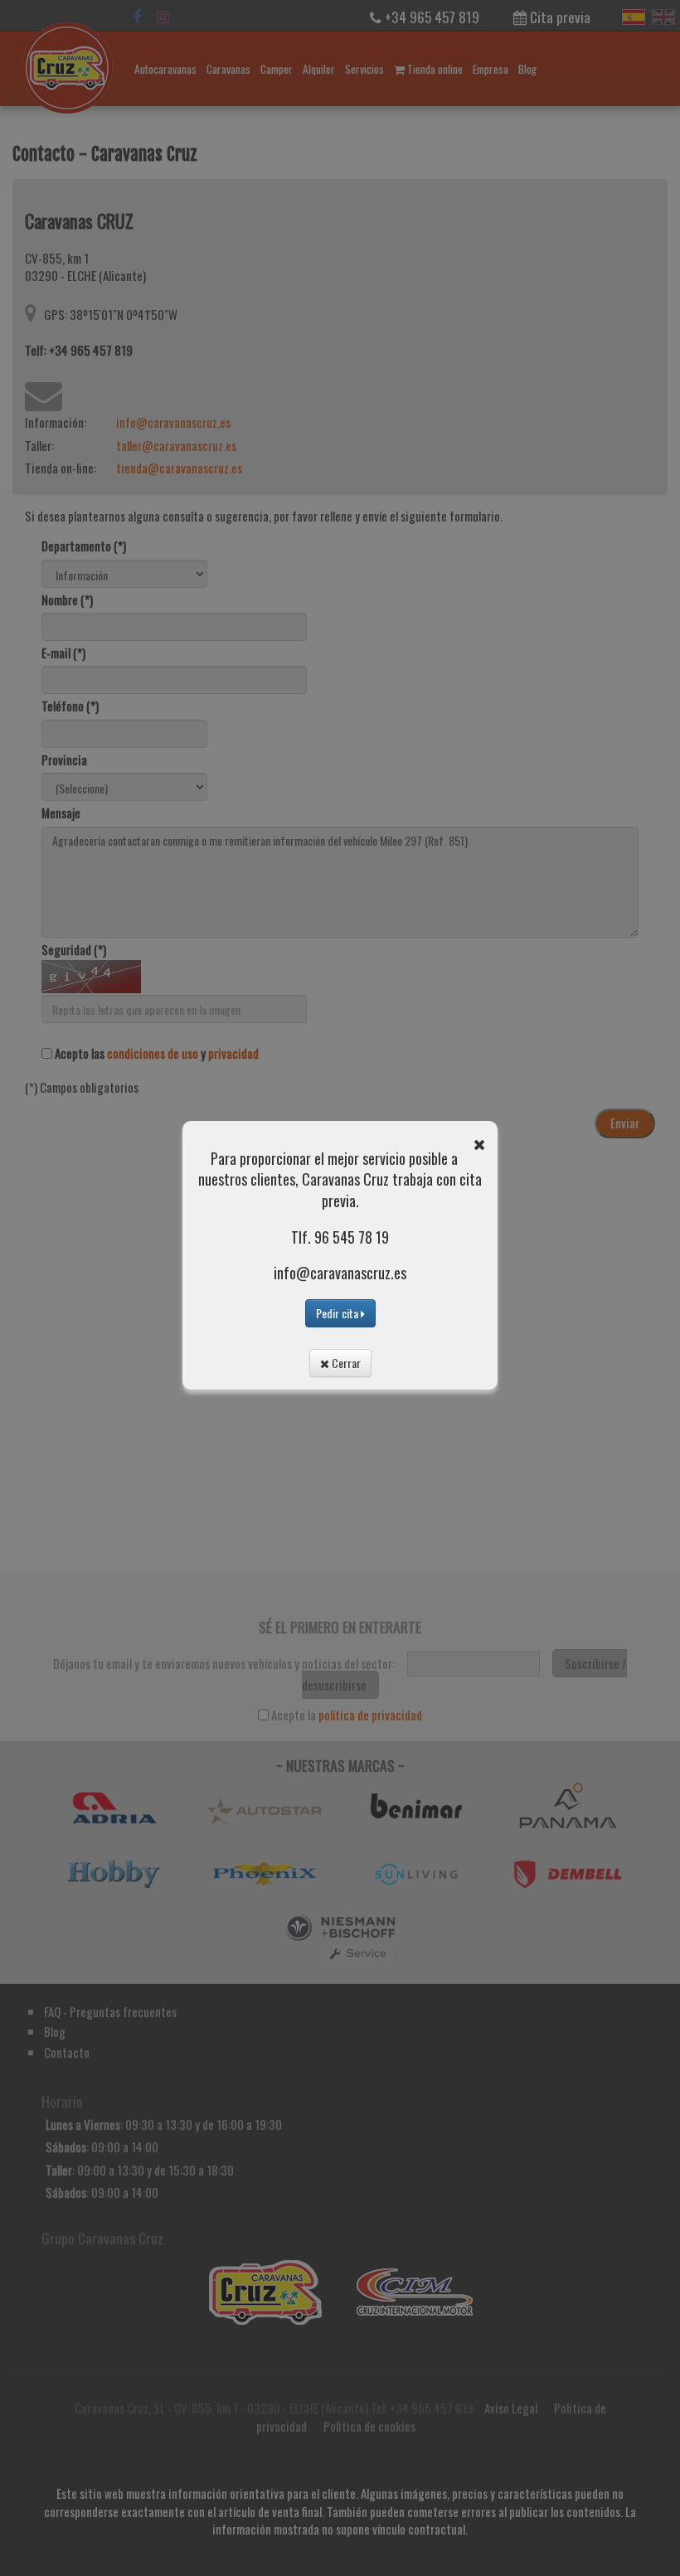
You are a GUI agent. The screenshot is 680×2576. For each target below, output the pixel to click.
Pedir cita (338, 1313)
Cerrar (345, 1363)
